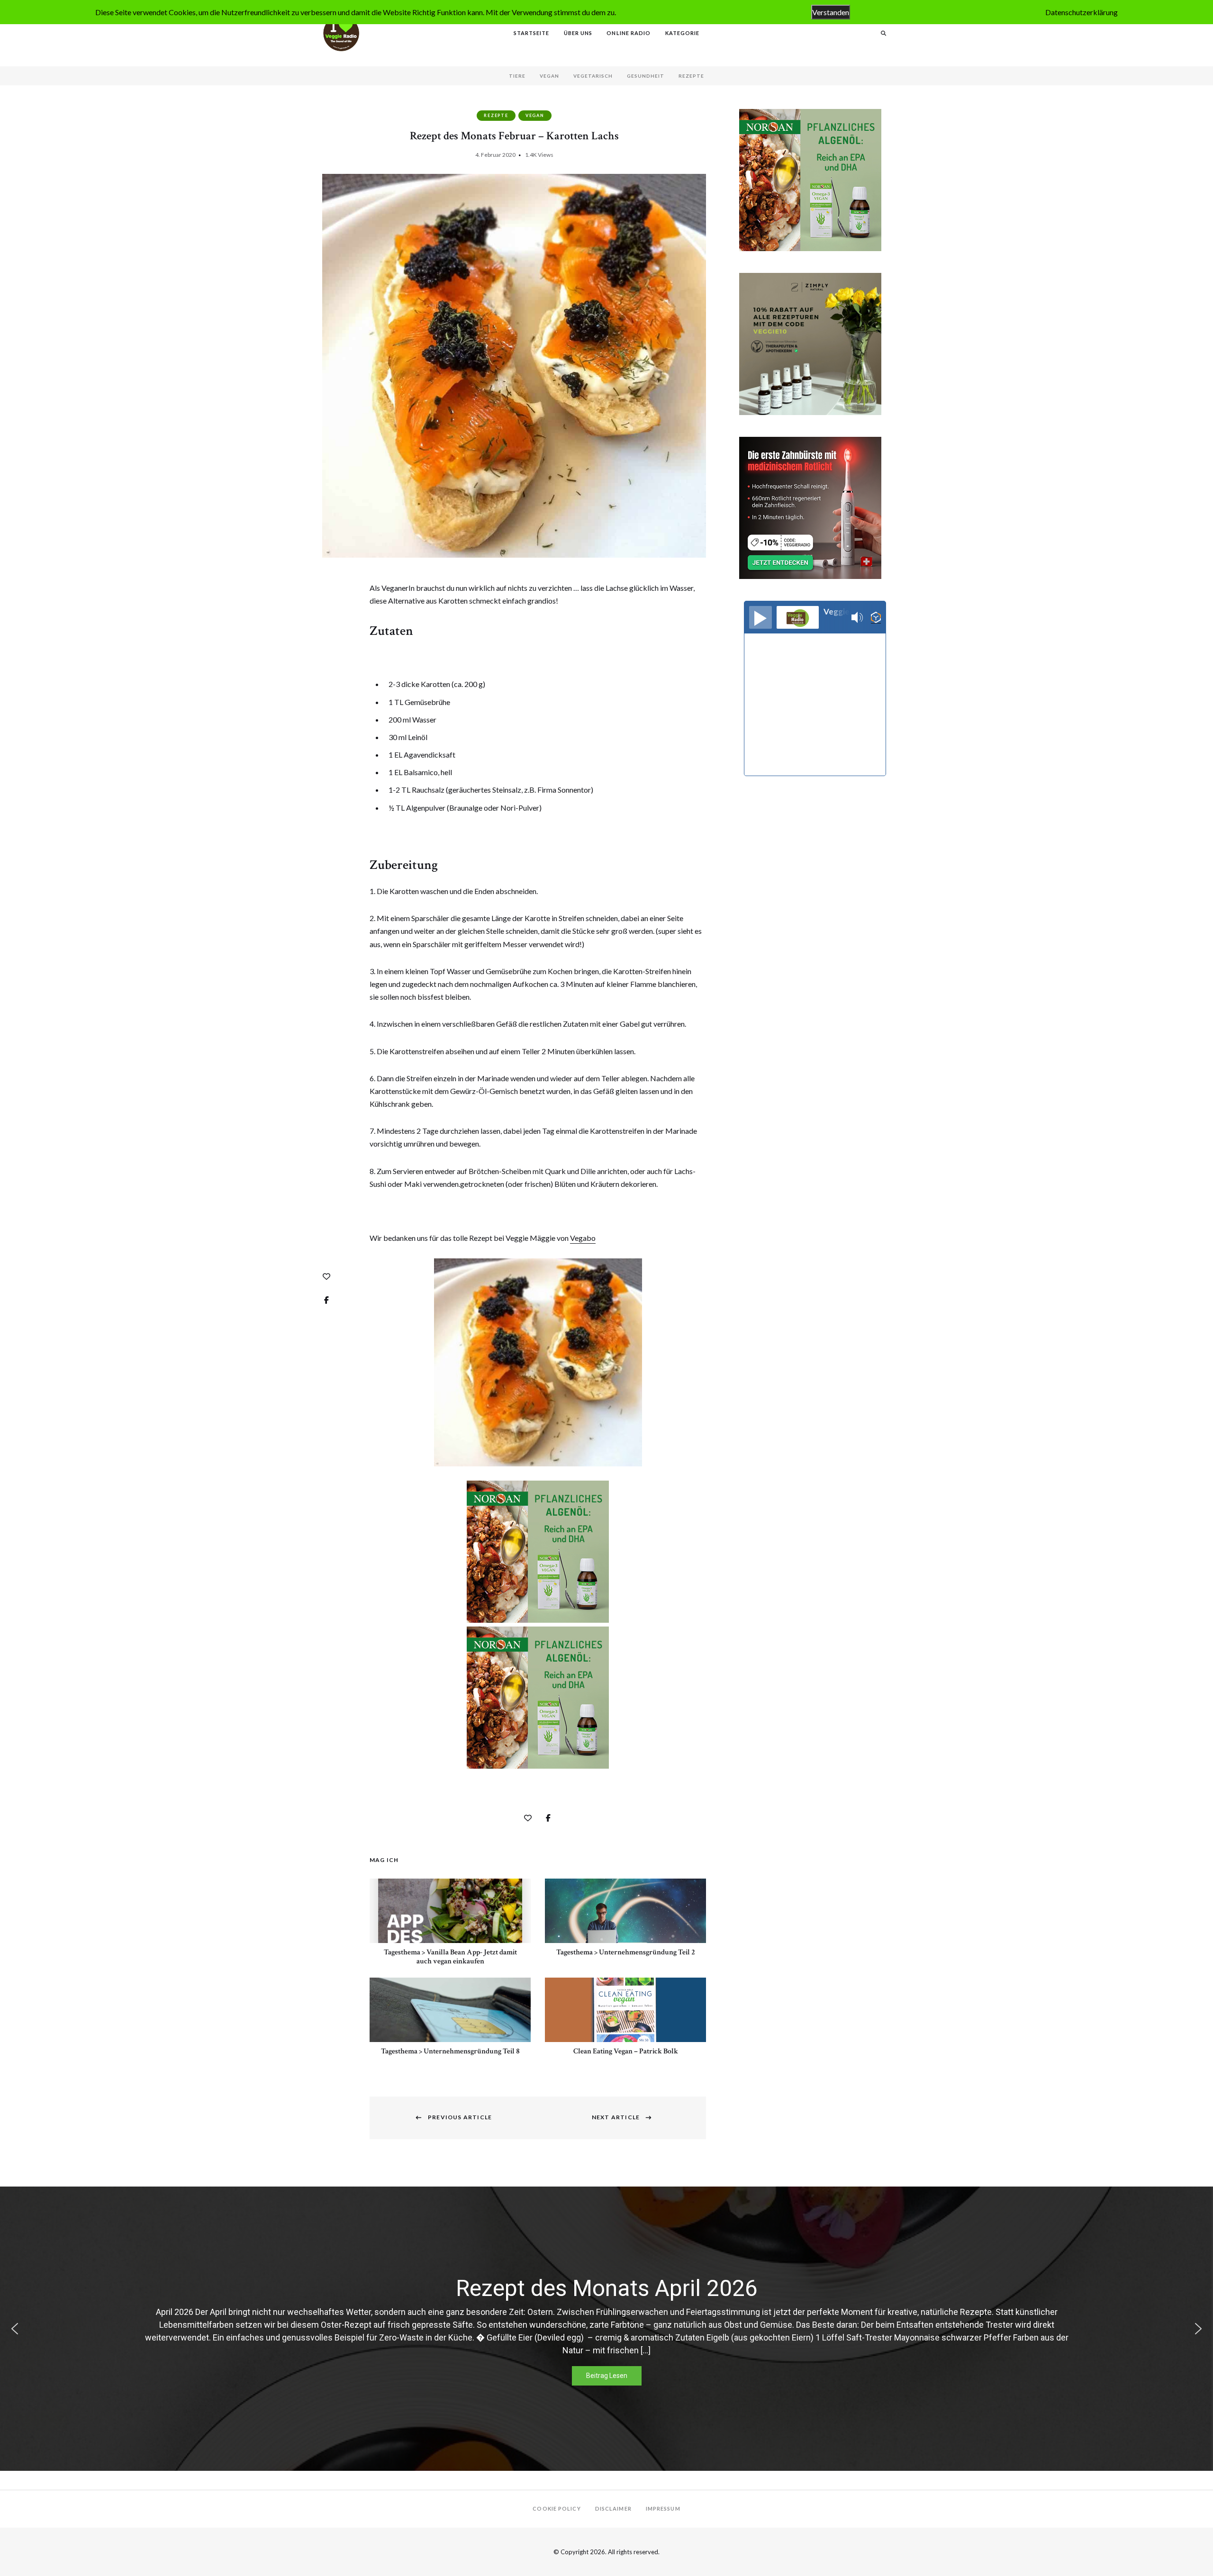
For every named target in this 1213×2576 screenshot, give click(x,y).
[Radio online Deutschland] (876, 618)
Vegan (549, 76)
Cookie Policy (557, 2508)
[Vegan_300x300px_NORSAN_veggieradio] (538, 1620)
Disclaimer (613, 2508)
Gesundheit (646, 76)
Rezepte (691, 76)
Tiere (517, 76)
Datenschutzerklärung (1082, 12)
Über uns (578, 33)
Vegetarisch (593, 76)
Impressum (663, 2508)
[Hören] (760, 617)
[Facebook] (326, 1300)
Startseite (532, 33)
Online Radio (629, 33)
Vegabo (583, 1238)
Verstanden (831, 12)
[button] (15, 2329)
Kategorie (683, 33)
